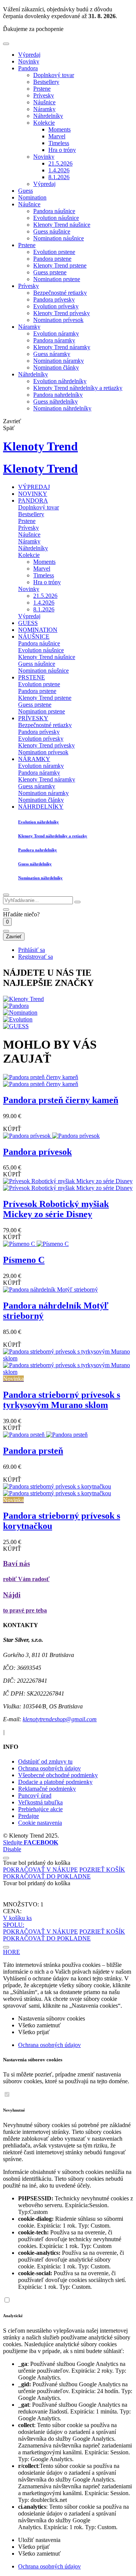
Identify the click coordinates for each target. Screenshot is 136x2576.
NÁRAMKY (34, 759)
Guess (25, 191)
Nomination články (56, 367)
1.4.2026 (59, 170)
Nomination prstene (57, 279)
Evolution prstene (54, 252)
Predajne (29, 1816)
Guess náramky (52, 354)
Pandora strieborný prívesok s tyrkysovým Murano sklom (62, 1400)
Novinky (29, 61)
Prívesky (44, 95)
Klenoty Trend (40, 446)
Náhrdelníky (48, 116)
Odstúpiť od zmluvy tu (45, 1761)
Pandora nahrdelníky (58, 395)
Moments (59, 129)
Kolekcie (44, 123)
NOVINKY (33, 494)
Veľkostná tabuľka (40, 1802)
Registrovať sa (36, 957)
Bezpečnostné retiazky (60, 293)
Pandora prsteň (33, 1451)
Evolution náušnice (56, 218)
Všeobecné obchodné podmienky (58, 1775)
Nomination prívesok (58, 320)
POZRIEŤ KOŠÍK (102, 1870)
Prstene (42, 89)
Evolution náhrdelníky (60, 381)
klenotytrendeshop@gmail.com (60, 1719)
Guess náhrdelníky (56, 401)
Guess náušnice (52, 231)
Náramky (44, 109)
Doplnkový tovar (54, 75)
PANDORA (33, 501)
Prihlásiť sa (32, 950)
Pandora (28, 68)
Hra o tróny (62, 150)
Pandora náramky (54, 340)
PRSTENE (32, 677)
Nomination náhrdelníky (62, 408)
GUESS (28, 623)
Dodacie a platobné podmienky (55, 1782)
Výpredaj (29, 55)
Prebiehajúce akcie (40, 1809)
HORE (12, 1952)
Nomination (32, 197)
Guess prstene (50, 272)
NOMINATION (38, 630)
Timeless (59, 143)
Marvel (57, 136)
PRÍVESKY (33, 718)
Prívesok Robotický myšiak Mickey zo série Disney (56, 1209)
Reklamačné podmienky (47, 1789)
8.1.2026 (59, 177)
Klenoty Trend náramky (62, 347)
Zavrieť (14, 937)
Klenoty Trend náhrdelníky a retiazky (78, 388)
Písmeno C (24, 1260)
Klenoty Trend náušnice (62, 225)
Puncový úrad (35, 1795)
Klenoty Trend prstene (60, 265)
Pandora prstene (52, 259)
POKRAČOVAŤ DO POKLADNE (47, 1876)
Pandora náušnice (54, 211)
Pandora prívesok (37, 1152)
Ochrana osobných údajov (49, 1768)
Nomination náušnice (59, 238)
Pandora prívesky (54, 299)
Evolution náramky (56, 333)
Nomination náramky (59, 361)
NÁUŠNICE (34, 637)
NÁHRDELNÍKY (41, 807)
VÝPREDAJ (34, 487)
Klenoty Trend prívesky (62, 313)
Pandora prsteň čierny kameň (61, 1100)
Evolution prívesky (56, 306)
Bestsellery (46, 82)
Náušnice (44, 102)
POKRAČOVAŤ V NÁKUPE (40, 1870)
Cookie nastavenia (40, 1823)
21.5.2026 (60, 163)
